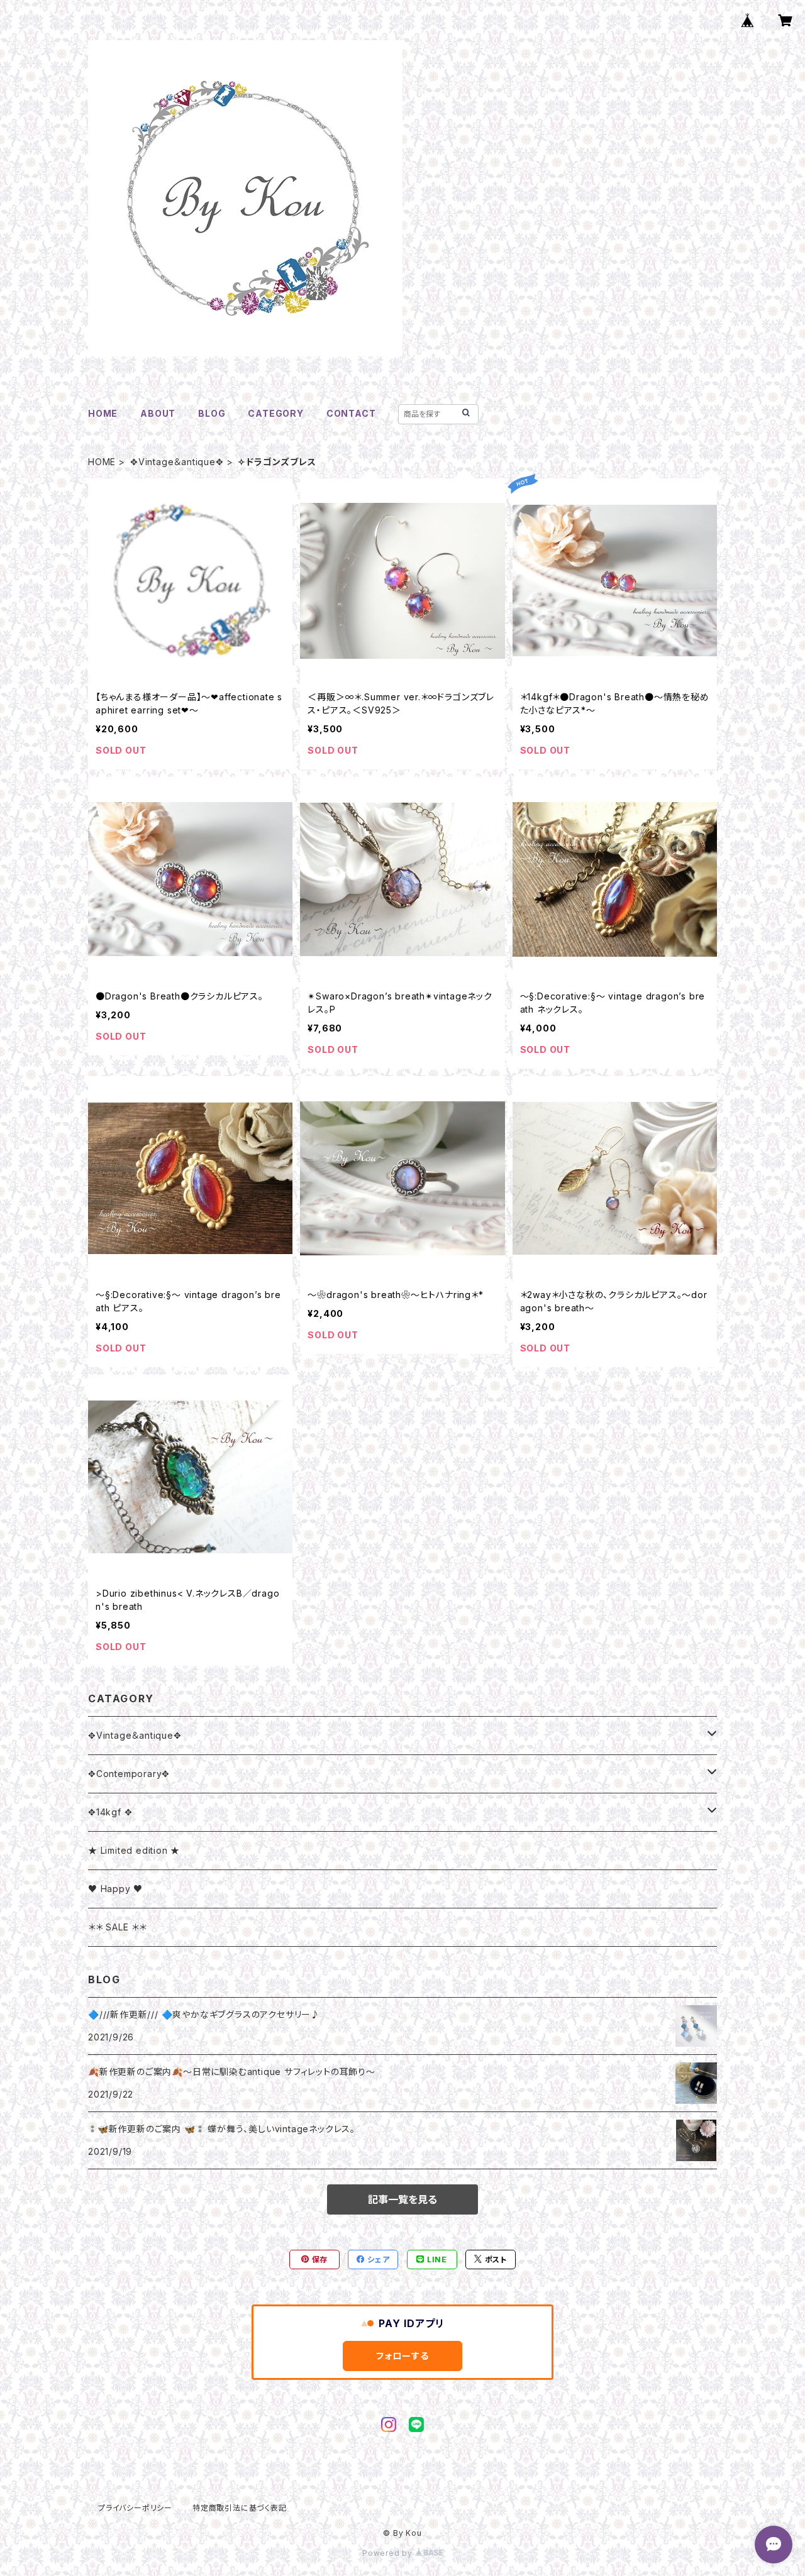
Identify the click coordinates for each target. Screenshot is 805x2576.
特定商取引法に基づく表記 (240, 2508)
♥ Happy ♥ (115, 1889)
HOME (103, 413)
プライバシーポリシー (135, 2508)
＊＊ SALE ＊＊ (117, 1927)
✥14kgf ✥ (110, 1812)
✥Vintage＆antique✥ (177, 462)
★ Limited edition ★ (134, 1850)
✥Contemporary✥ (129, 1774)
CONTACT (351, 413)
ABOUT (158, 413)
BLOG (212, 413)
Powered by (389, 2553)
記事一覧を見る (402, 2199)
